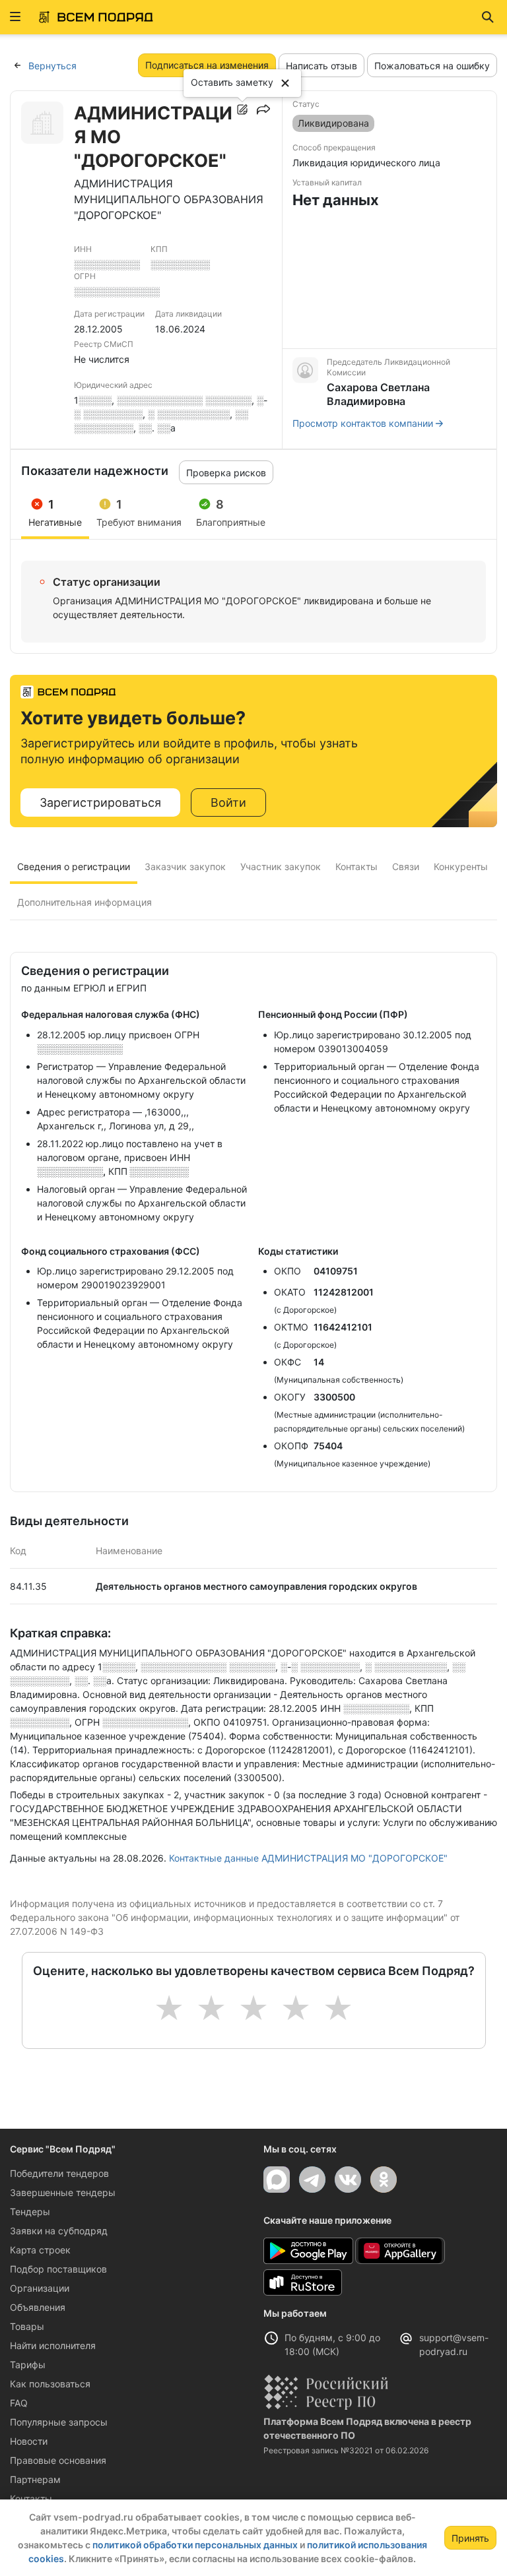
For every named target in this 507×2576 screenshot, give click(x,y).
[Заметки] (242, 110)
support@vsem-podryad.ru (454, 2344)
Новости (29, 2441)
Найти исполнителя (53, 2345)
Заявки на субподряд (59, 2231)
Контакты (31, 2498)
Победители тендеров (59, 2173)
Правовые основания (58, 2460)
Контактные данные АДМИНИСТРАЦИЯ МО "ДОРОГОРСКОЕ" (308, 1858)
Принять (470, 2538)
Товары (27, 2326)
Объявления (38, 2307)
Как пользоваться (50, 2384)
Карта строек (40, 2250)
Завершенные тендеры (63, 2192)
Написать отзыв (321, 66)
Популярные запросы (59, 2422)
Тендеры (30, 2212)
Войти (228, 802)
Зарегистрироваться (100, 802)
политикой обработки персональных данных (195, 2545)
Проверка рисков (226, 473)
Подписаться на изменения (207, 65)
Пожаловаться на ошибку (432, 66)
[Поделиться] (263, 110)
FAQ (19, 2403)
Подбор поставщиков (58, 2269)
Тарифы (28, 2365)
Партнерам (35, 2479)
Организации (40, 2288)
